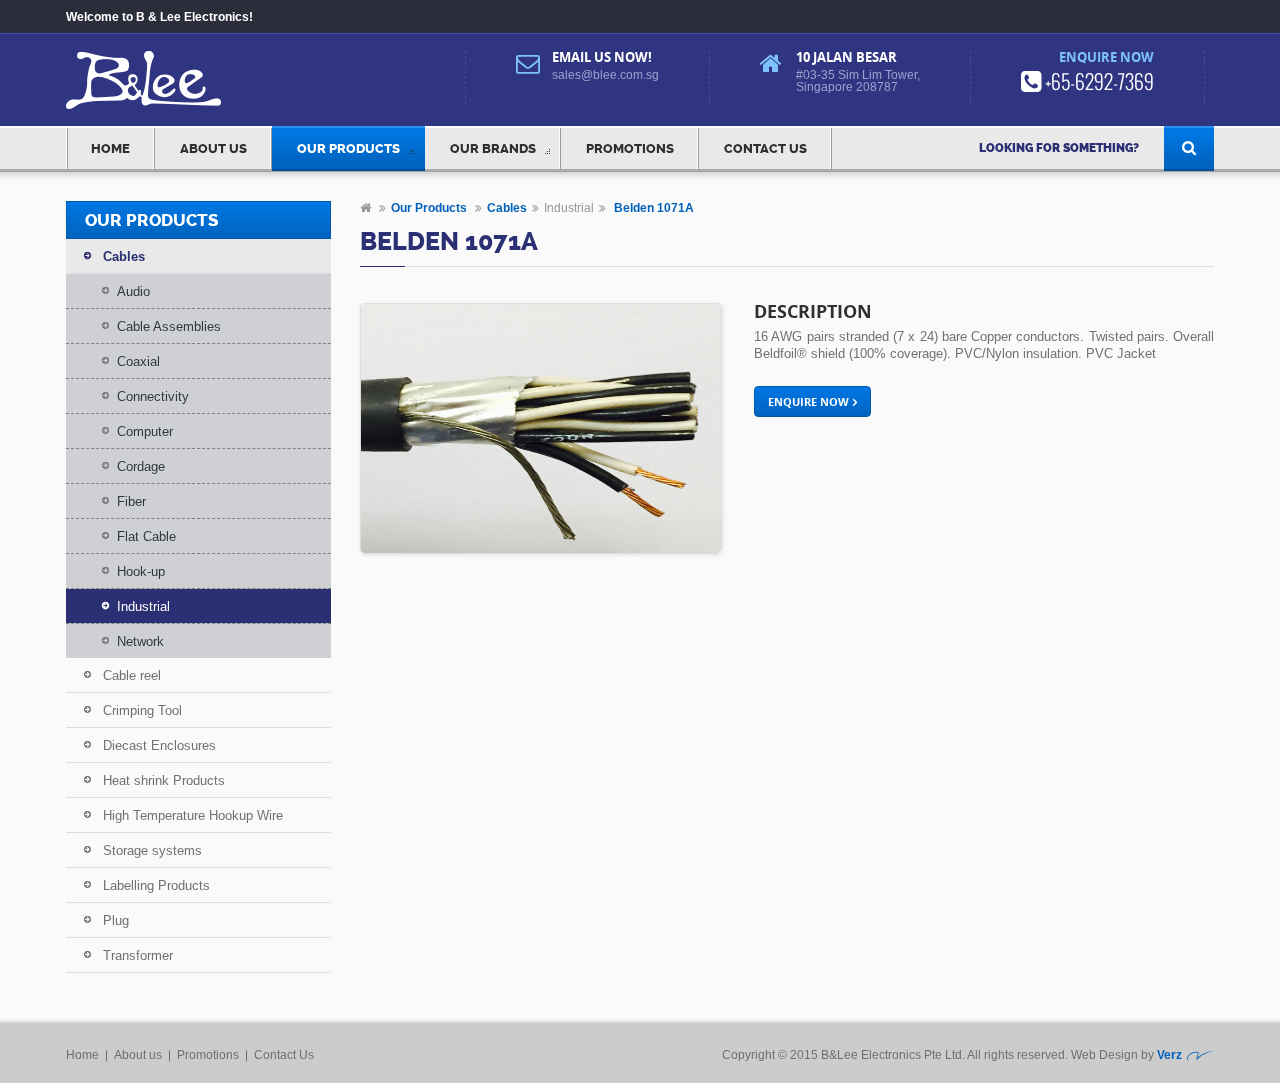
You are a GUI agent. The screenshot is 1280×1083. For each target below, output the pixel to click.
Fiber (131, 501)
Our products (348, 148)
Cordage (141, 466)
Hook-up (141, 571)
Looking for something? (1059, 148)
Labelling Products (156, 885)
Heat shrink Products (164, 780)
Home (110, 148)
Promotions (630, 148)
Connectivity (153, 396)
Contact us (765, 148)
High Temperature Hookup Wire (193, 815)
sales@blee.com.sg (605, 75)
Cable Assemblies (169, 326)
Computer (145, 431)
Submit (1189, 148)
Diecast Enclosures (159, 745)
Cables (124, 256)
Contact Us (284, 1055)
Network (140, 641)
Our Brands (493, 148)
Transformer (138, 955)
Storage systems (152, 850)
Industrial (143, 606)
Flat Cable (146, 536)
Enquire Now (808, 401)
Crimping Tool (142, 710)
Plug (116, 920)
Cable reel (132, 675)
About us (213, 148)
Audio (133, 291)
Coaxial (138, 361)
